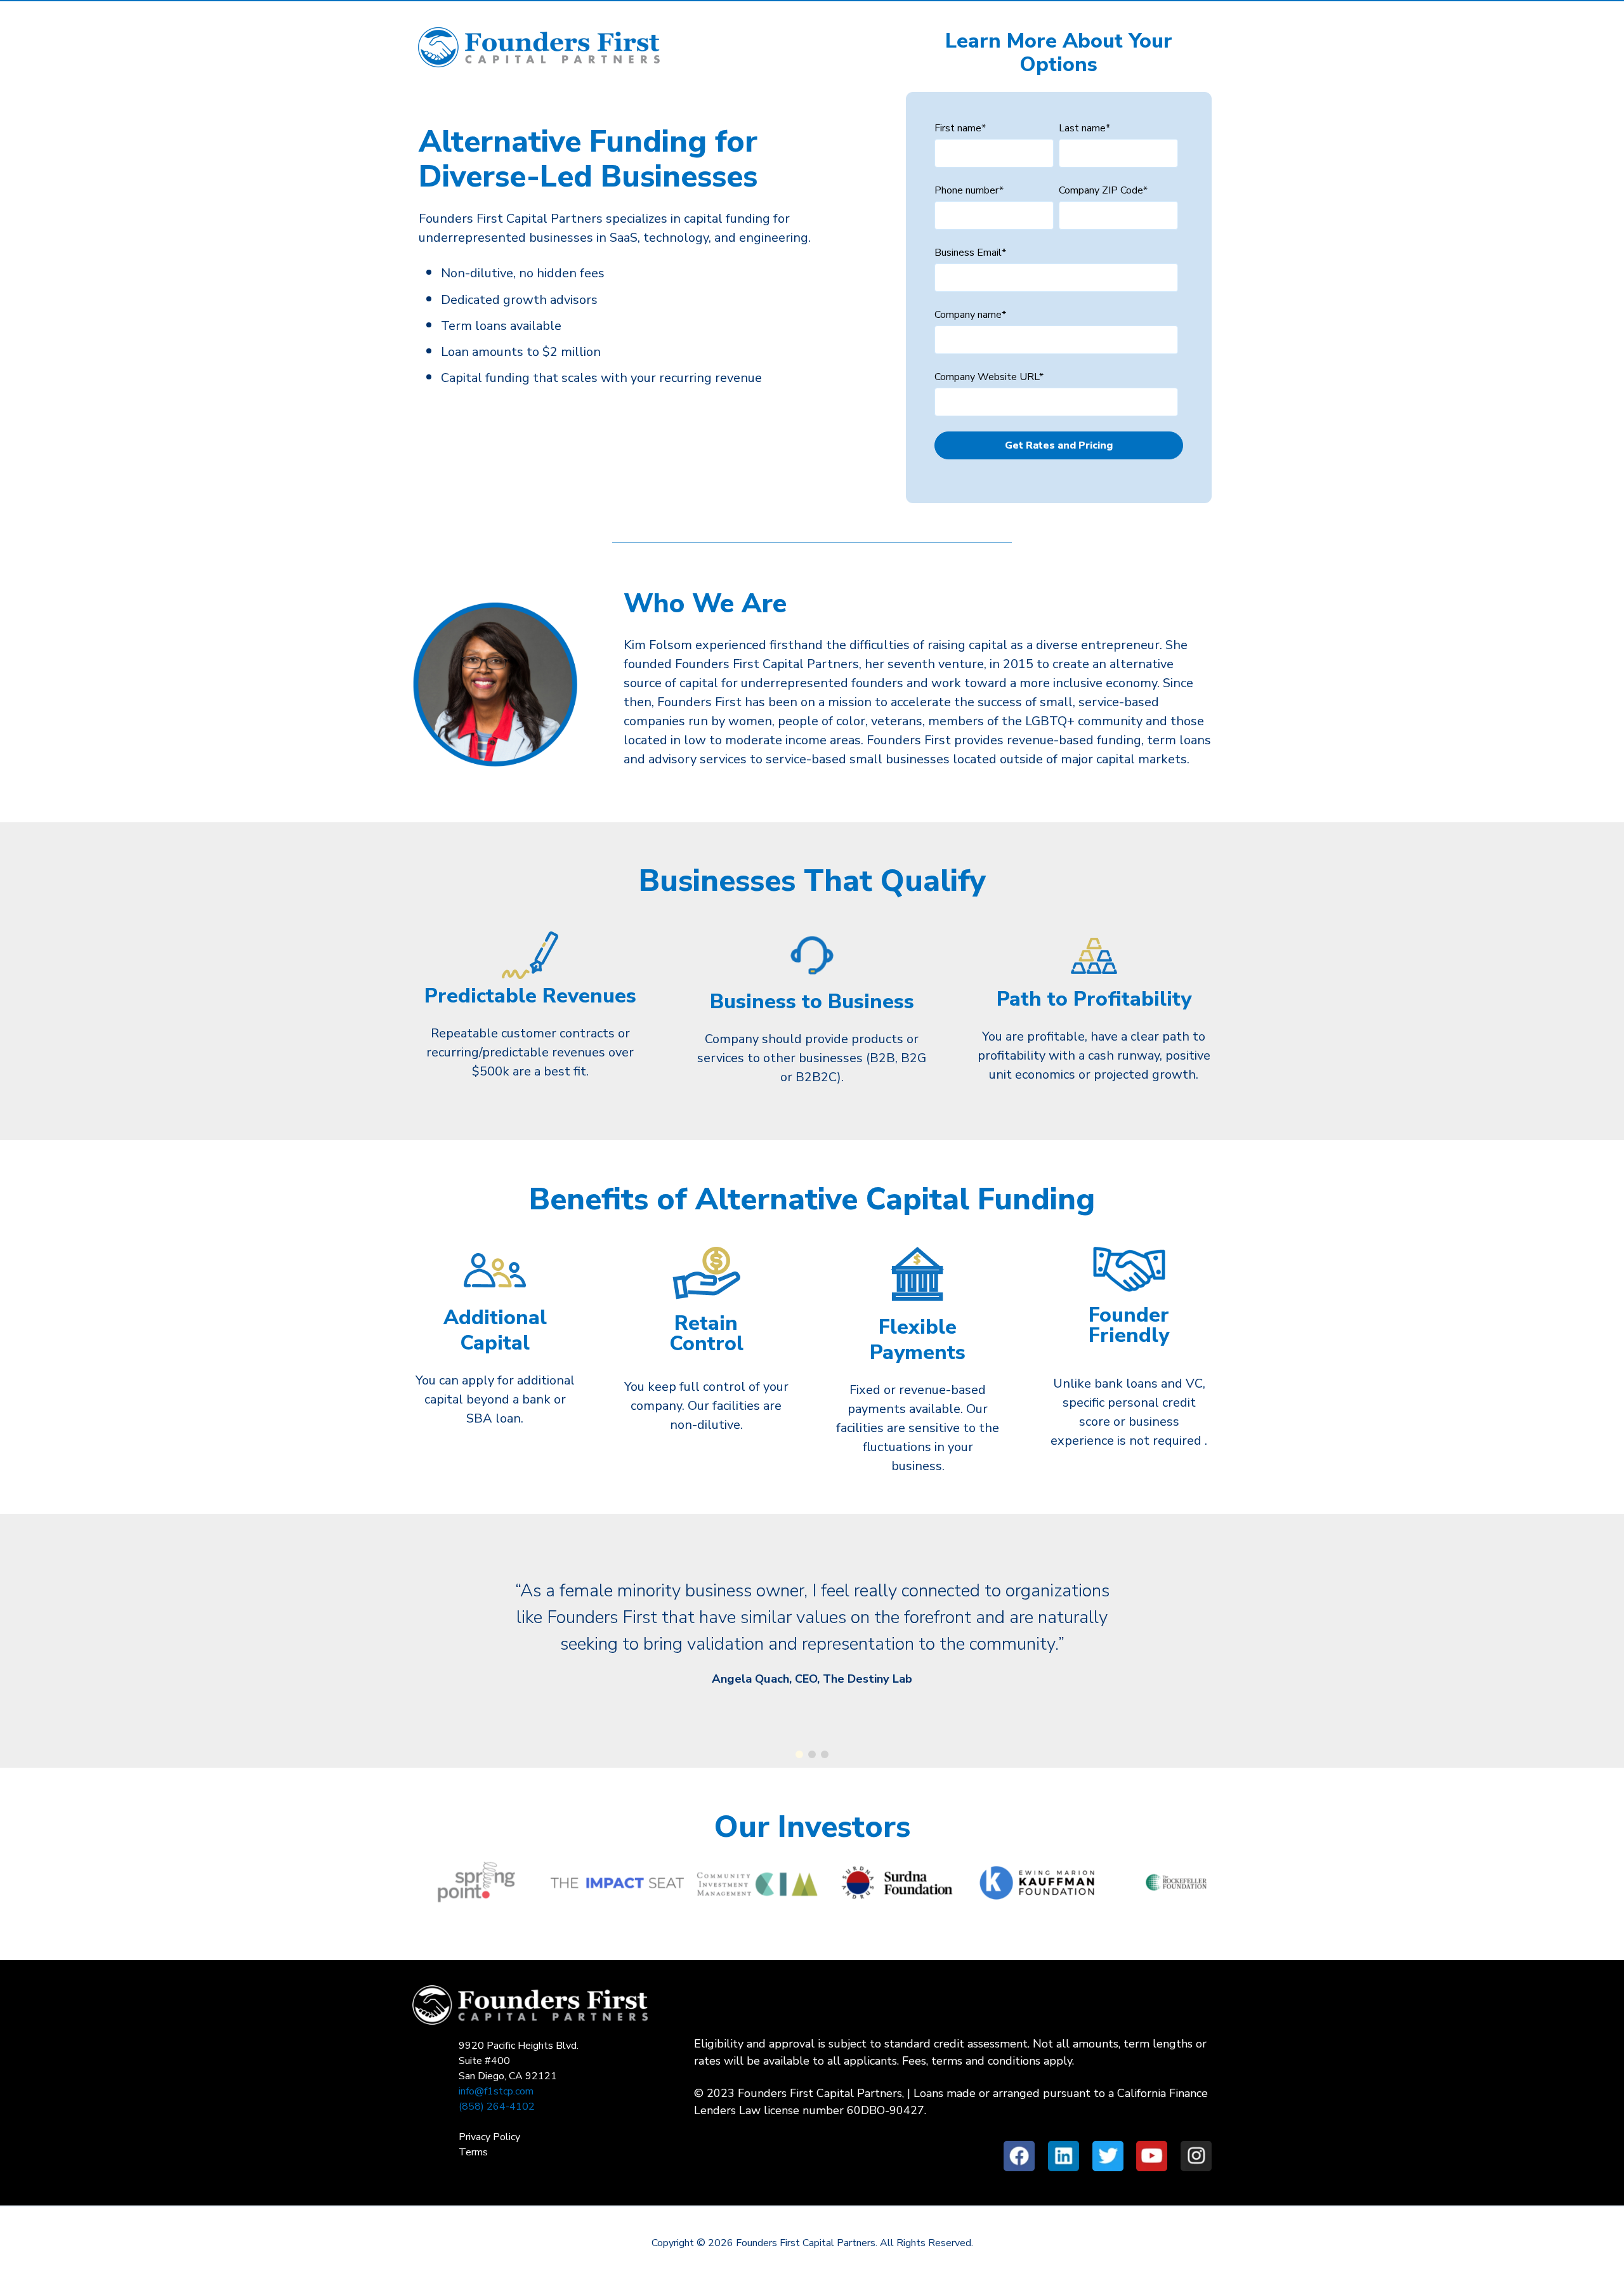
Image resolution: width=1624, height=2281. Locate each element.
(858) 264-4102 (497, 2107)
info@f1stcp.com (496, 2091)
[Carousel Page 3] (825, 1754)
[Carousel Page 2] (812, 1754)
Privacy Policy (489, 2137)
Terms (473, 2152)
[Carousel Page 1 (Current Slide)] (799, 1754)
